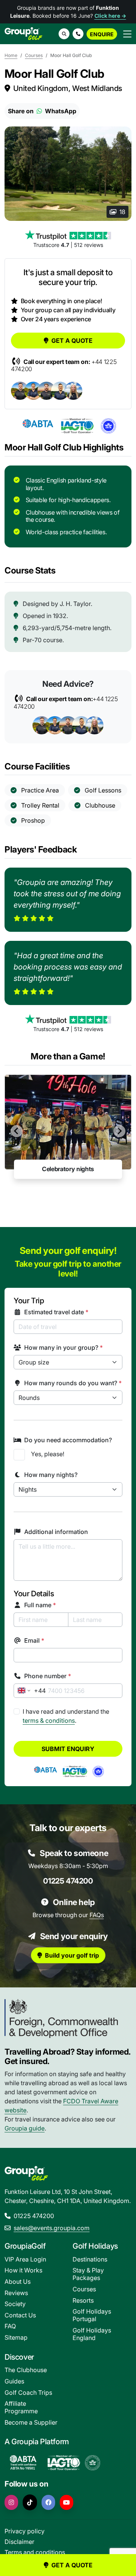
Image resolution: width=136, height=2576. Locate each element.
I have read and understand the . (66, 1716)
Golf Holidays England (92, 2334)
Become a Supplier (31, 2422)
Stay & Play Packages (88, 2274)
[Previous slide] (17, 1131)
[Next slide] (119, 1131)
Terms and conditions (35, 2552)
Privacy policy (25, 2531)
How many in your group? (63, 1347)
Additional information (56, 1532)
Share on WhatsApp (42, 111)
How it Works (23, 2270)
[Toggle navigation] (127, 34)
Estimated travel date (56, 1312)
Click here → (110, 16)
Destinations (90, 2259)
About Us (18, 2282)
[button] (78, 34)
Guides (14, 2381)
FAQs (97, 1915)
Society (15, 2304)
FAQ (10, 2326)
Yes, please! (48, 1454)
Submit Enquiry (68, 1749)
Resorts (83, 2300)
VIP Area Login (25, 2259)
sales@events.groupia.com (52, 2228)
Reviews (16, 2293)
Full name (40, 1605)
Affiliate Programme (21, 2407)
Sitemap (16, 2337)
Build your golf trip (72, 1955)
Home (11, 55)
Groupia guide (25, 2128)
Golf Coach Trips (28, 2393)
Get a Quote (72, 341)
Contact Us (20, 2315)
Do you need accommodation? (68, 1440)
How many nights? (51, 1475)
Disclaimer (19, 2542)
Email (34, 1640)
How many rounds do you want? (73, 1383)
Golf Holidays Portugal (92, 2315)
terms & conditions (49, 1720)
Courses (34, 55)
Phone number (48, 1676)
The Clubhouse (26, 2370)
